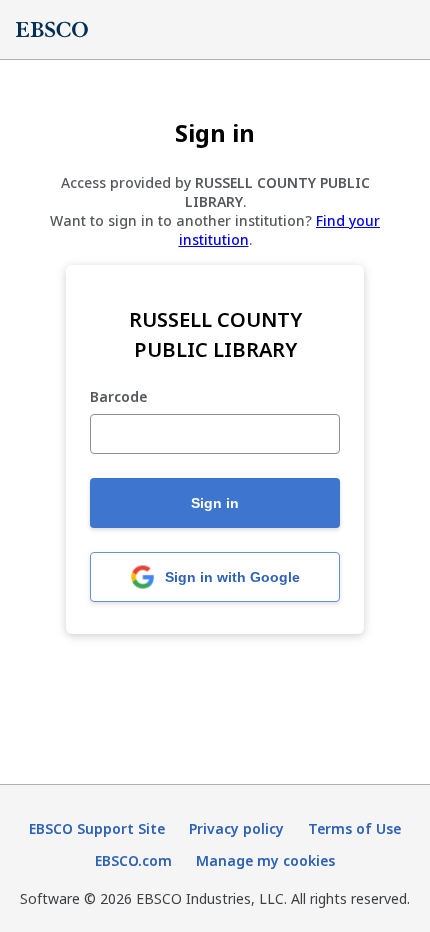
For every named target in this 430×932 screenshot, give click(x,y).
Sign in (215, 503)
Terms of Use (354, 828)
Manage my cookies (265, 860)
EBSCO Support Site (97, 828)
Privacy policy (236, 828)
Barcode (118, 397)
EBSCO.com (133, 860)
